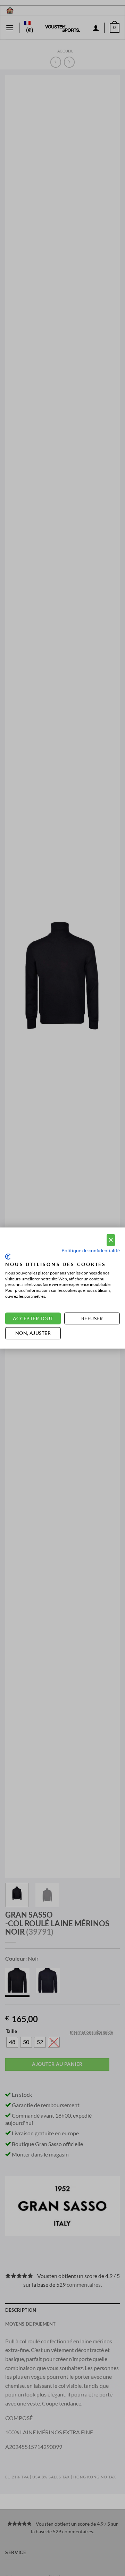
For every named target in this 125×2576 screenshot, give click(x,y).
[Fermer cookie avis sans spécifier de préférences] (111, 1240)
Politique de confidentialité (91, 1250)
